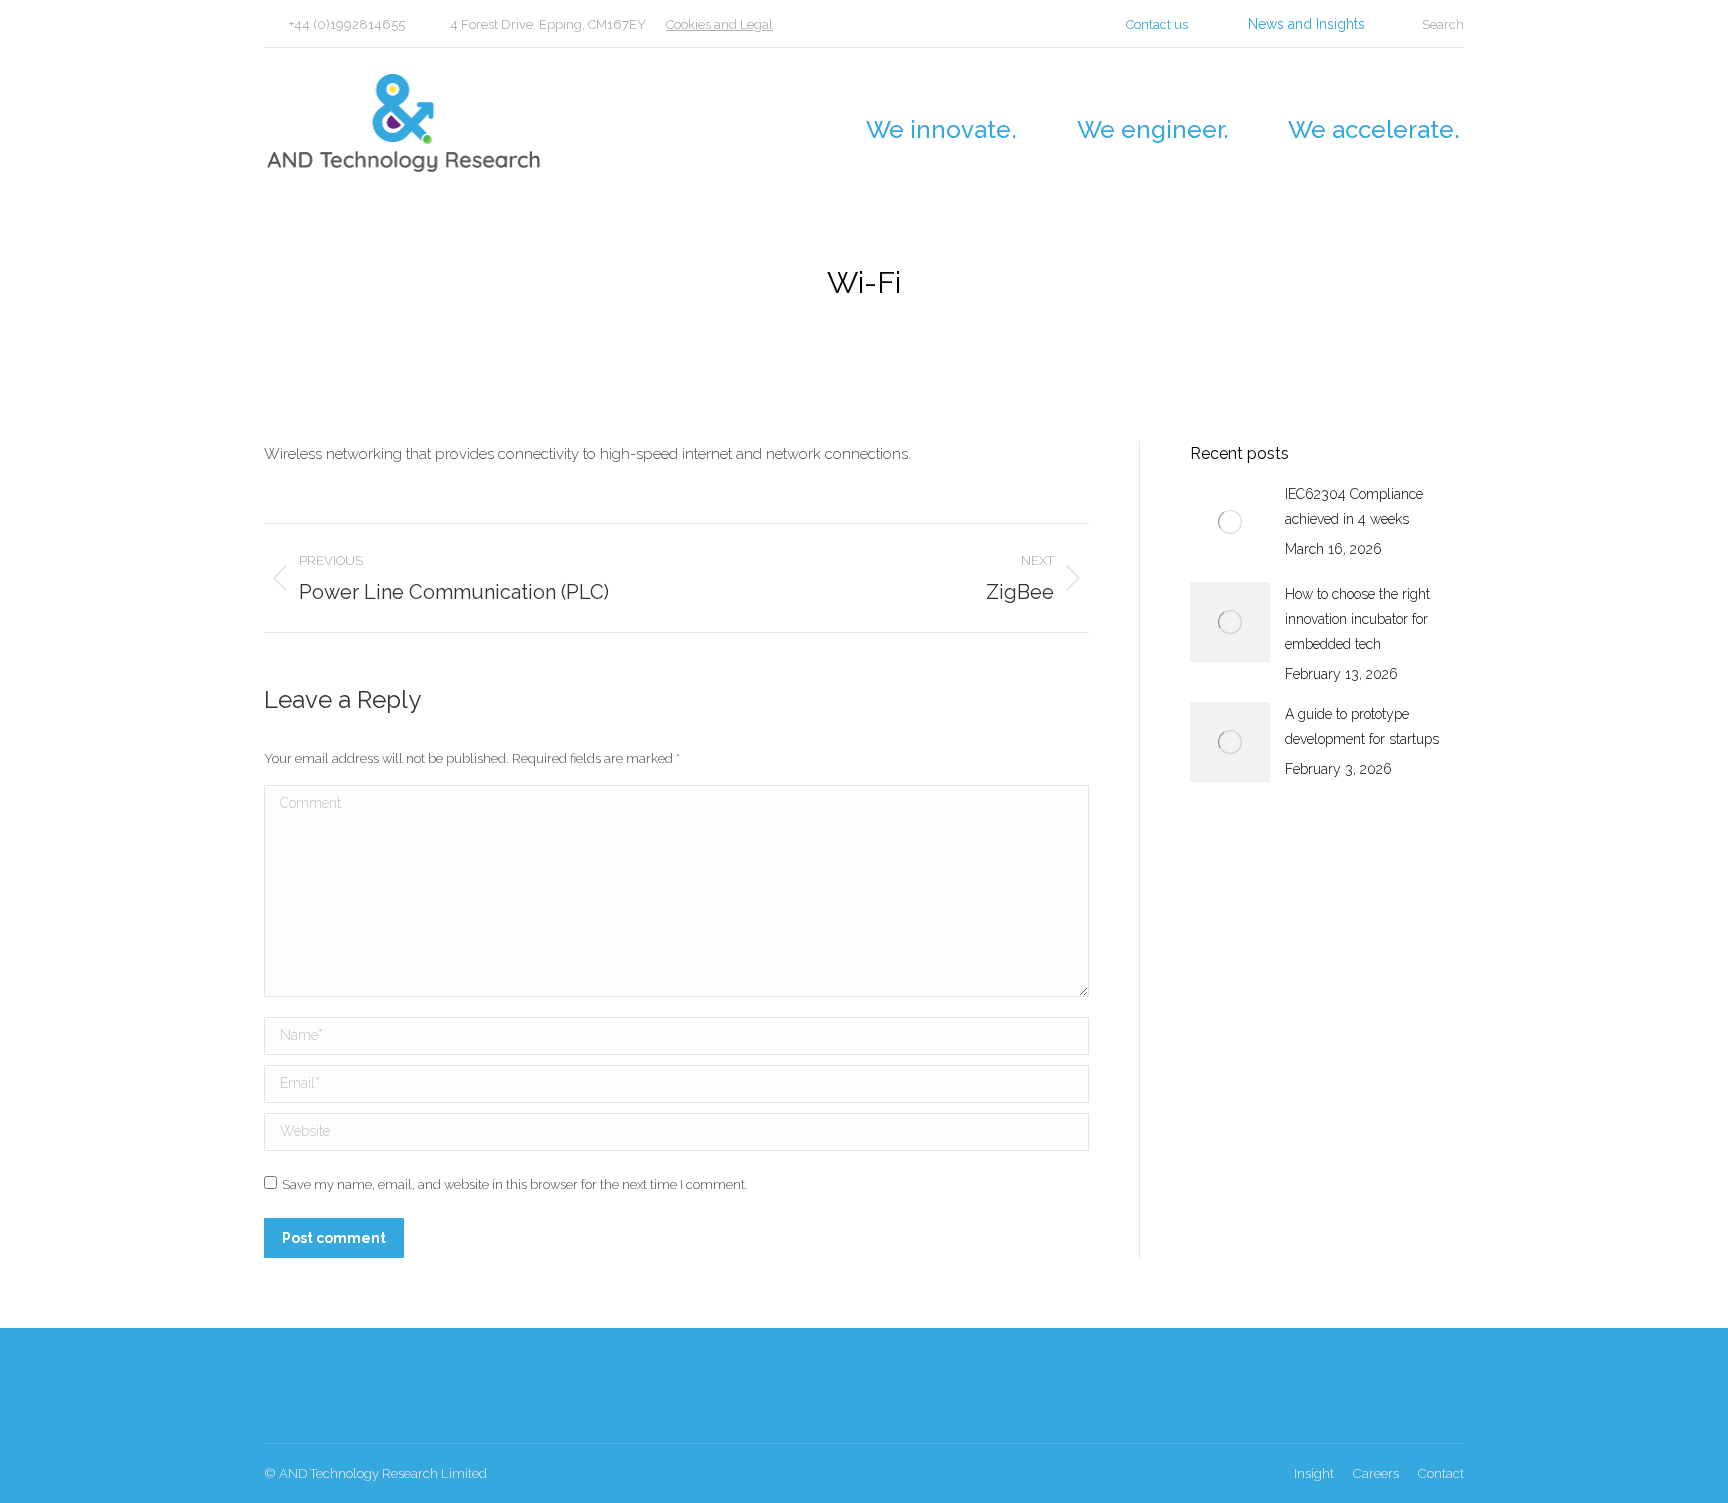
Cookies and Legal (719, 24)
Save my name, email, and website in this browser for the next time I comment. (515, 1184)
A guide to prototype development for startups (1362, 726)
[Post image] (1230, 522)
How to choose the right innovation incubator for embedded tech (1357, 619)
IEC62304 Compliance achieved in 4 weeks (1354, 506)
